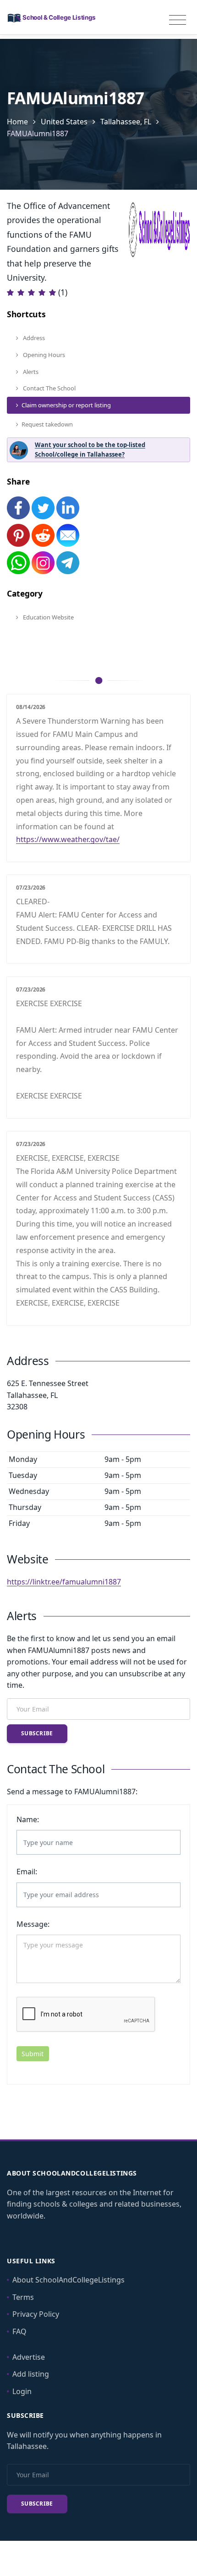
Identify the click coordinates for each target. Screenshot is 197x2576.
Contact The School (49, 388)
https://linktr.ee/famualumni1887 (64, 1582)
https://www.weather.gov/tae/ (68, 839)
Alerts (30, 372)
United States (64, 122)
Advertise (29, 2357)
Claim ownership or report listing (66, 405)
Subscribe (37, 1733)
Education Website (48, 617)
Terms (23, 2297)
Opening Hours (43, 355)
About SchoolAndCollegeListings (68, 2280)
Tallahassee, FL (126, 122)
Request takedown (47, 424)
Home (17, 122)
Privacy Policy (36, 2314)
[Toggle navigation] (178, 20)
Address (33, 338)
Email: (27, 1872)
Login (22, 2391)
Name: (28, 1819)
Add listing (31, 2374)
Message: (33, 1924)
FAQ (19, 2331)
